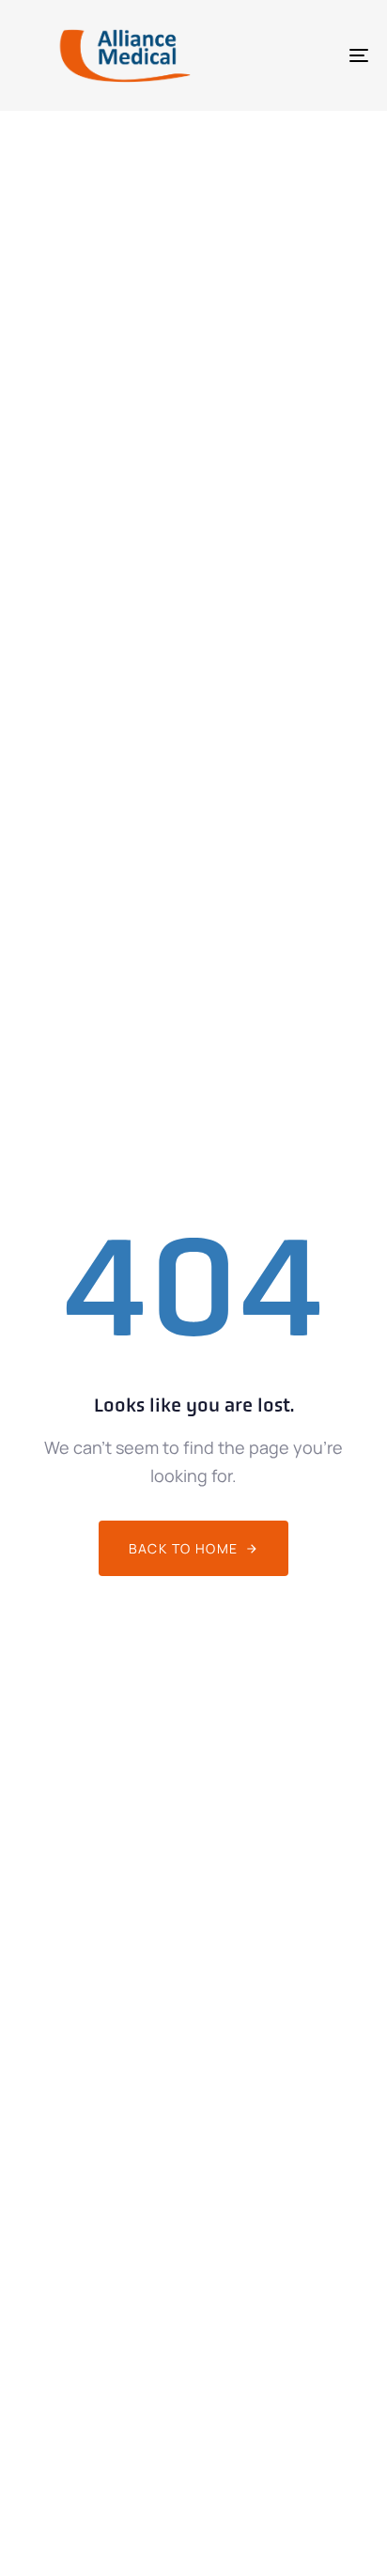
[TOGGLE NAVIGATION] (310, 55)
